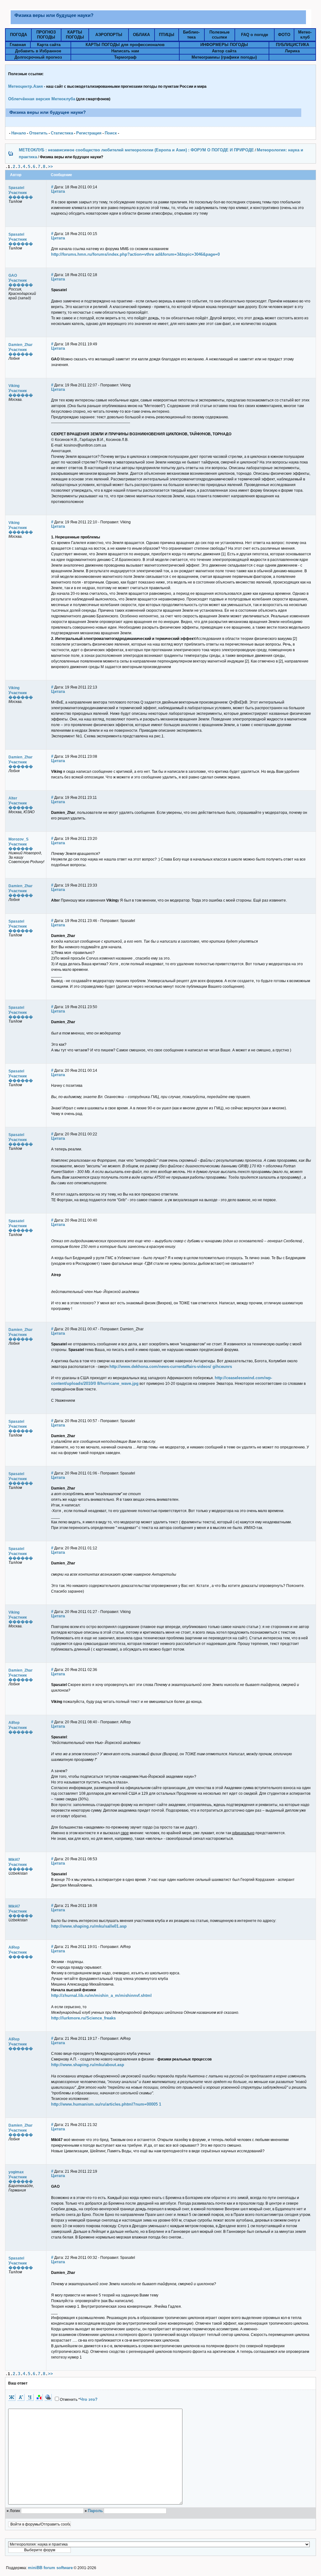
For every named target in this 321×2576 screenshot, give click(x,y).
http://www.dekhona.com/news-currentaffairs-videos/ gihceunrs (171, 1367)
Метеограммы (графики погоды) (224, 57)
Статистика (62, 133)
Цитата (58, 191)
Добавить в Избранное (38, 51)
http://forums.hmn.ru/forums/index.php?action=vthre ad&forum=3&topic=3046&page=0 (135, 254)
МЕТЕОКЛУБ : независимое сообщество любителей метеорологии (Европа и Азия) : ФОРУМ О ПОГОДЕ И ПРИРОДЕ (136, 150)
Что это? (89, 2399)
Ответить (38, 133)
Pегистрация (89, 133)
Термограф (125, 57)
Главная (18, 45)
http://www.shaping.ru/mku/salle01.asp (89, 1926)
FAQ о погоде (255, 35)
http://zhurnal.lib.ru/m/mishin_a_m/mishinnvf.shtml (101, 1995)
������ (21, 197)
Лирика (292, 51)
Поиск (111, 133)
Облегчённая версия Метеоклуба (42, 99)
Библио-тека (191, 35)
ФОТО (284, 35)
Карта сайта (49, 45)
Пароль (95, 2511)
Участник (18, 193)
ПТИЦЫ (167, 35)
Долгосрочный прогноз (38, 57)
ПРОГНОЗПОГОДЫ (46, 35)
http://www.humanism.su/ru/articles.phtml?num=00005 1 (106, 2104)
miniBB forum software (50, 2568)
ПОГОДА (18, 35)
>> (50, 167)
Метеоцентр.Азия (26, 86)
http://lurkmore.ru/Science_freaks (83, 2018)
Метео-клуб (305, 35)
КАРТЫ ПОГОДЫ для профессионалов (125, 45)
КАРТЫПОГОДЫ (75, 35)
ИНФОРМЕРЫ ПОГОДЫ (224, 45)
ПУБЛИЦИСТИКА (292, 45)
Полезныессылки (219, 35)
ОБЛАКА (141, 35)
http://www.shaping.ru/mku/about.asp (88, 2065)
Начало (19, 133)
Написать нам (125, 51)
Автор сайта (224, 51)
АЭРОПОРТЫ (109, 35)
